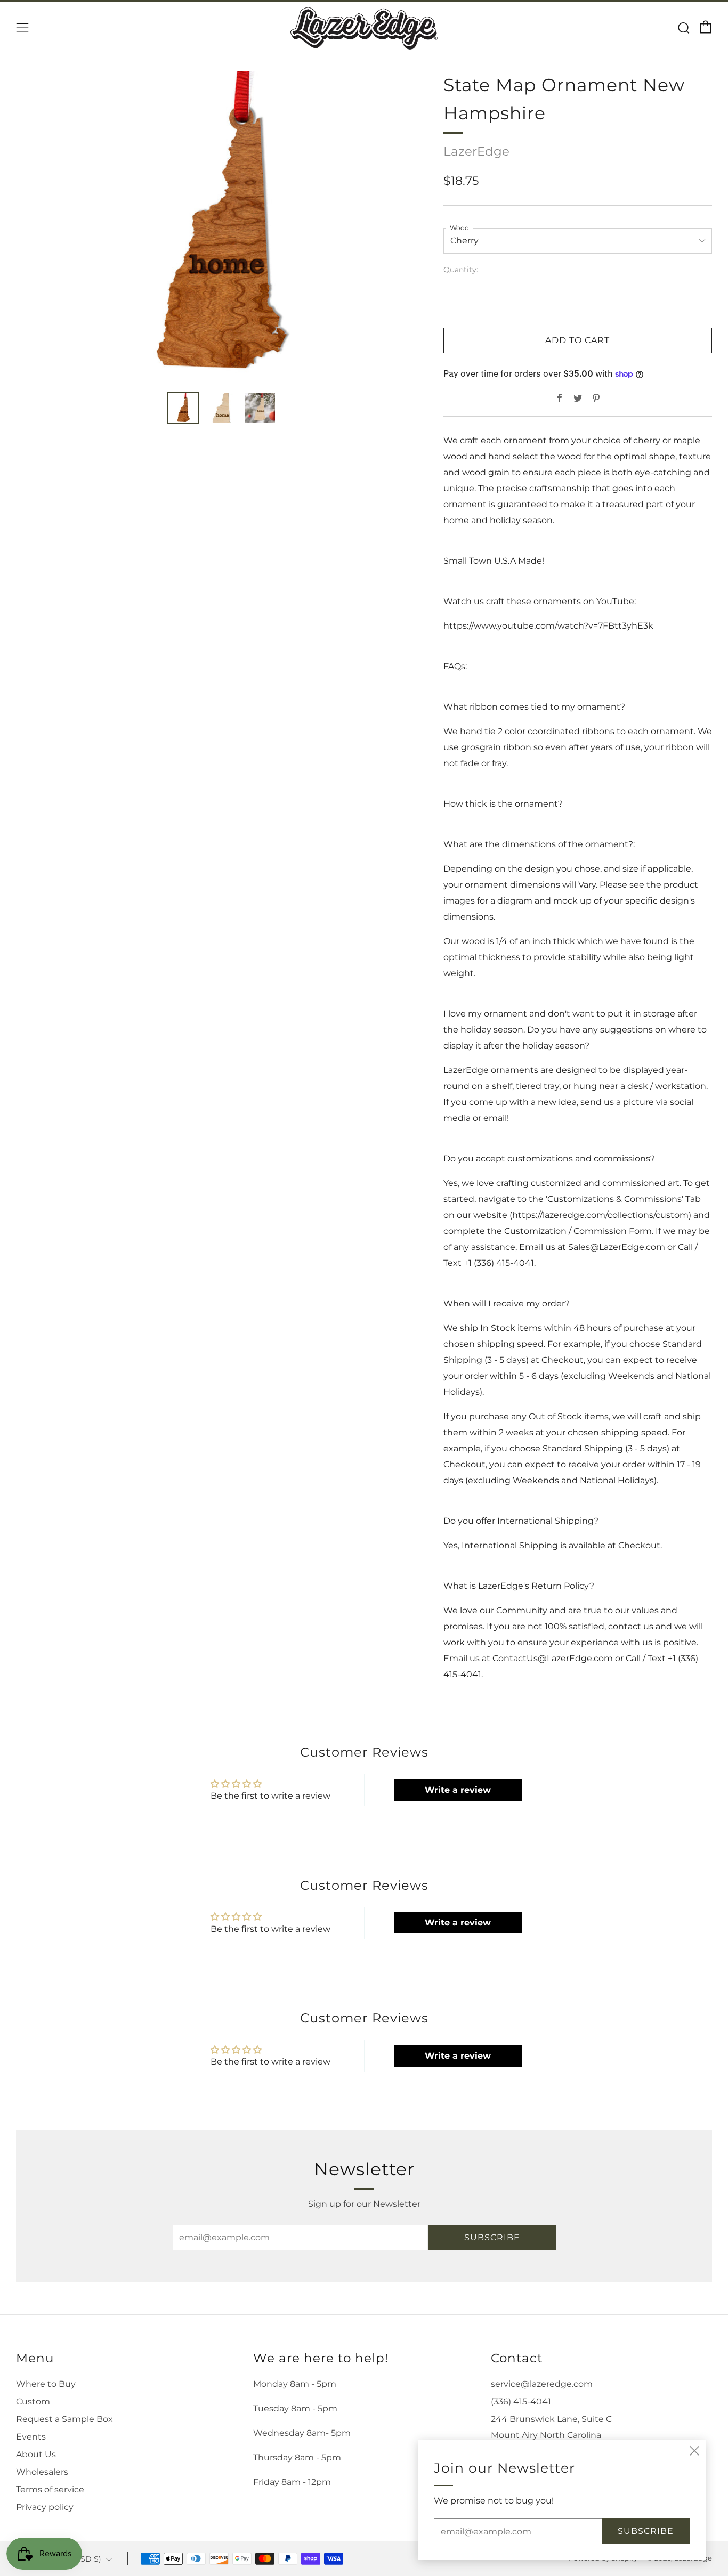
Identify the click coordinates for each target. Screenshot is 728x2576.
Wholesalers (42, 2472)
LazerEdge (476, 151)
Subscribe (492, 2237)
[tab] (183, 408)
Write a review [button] (458, 1790)
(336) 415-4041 (521, 2402)
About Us (36, 2454)
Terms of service (50, 2489)
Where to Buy (46, 2384)
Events (31, 2437)
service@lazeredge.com (542, 2384)
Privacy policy (45, 2507)
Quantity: (461, 270)
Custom (33, 2402)
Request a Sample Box (64, 2419)
